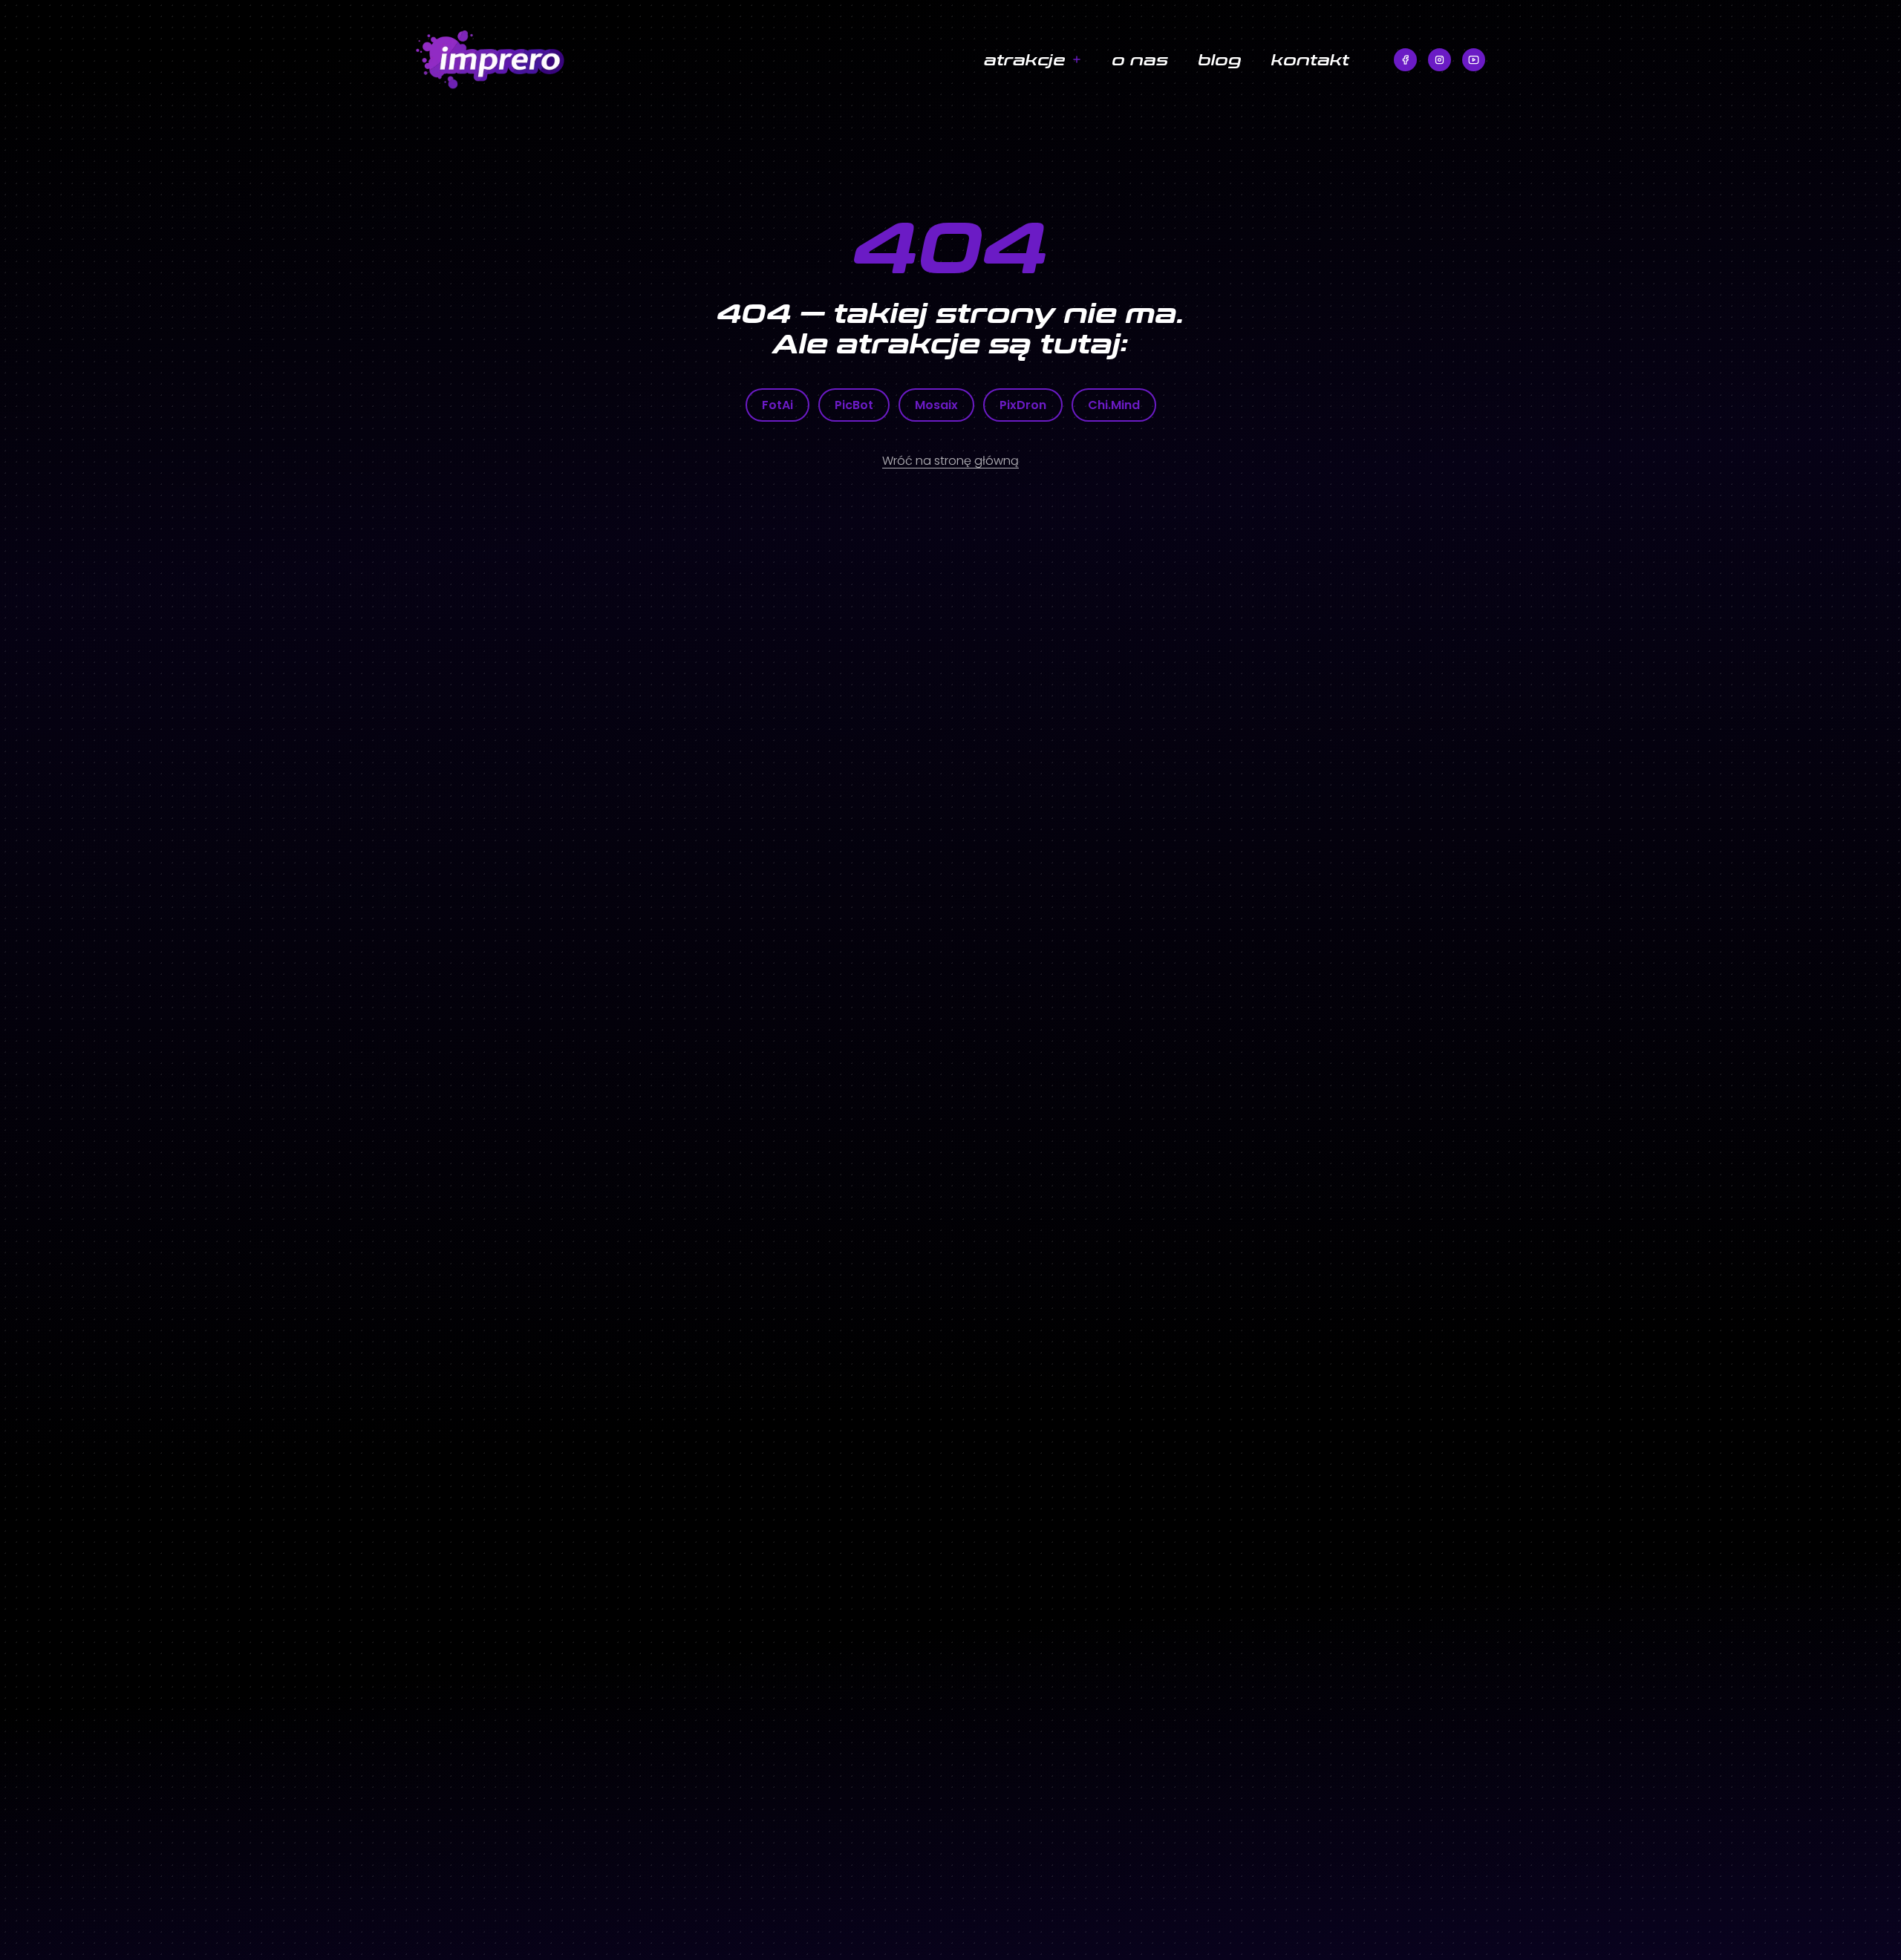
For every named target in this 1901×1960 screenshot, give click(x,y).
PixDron (1023, 405)
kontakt (1310, 59)
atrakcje (1025, 59)
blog (1220, 59)
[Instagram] (1439, 60)
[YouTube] (1474, 60)
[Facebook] (1405, 60)
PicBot (854, 405)
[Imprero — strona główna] (576, 60)
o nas (1140, 59)
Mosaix (936, 405)
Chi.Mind (1114, 405)
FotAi (777, 405)
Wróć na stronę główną (950, 461)
